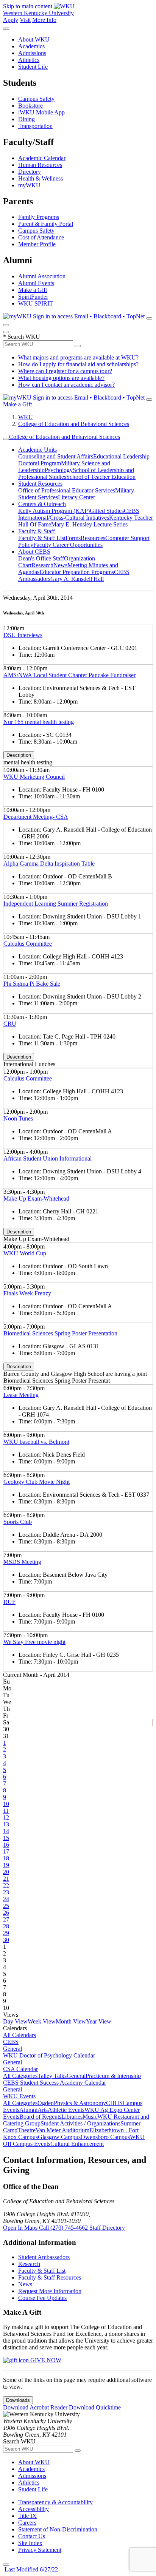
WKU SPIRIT (36, 303)
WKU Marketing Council (34, 777)
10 (6, 1804)
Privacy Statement (40, 2550)
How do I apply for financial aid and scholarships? (78, 364)
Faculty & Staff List (42, 538)
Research (42, 565)
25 (6, 1906)
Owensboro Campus (105, 2137)
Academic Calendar (42, 158)
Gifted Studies (107, 511)
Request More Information (50, 2291)
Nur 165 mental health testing (39, 722)
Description (19, 755)
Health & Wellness (41, 178)
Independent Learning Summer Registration (56, 904)
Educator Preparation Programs (77, 572)
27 (6, 1919)
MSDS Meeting (22, 1562)
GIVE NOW (45, 2360)
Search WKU (22, 337)
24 (6, 1899)
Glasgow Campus (59, 2137)
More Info (44, 20)
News (60, 565)
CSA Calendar (20, 2069)
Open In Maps (21, 2228)
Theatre (27, 2130)
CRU (10, 1024)
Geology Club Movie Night (37, 1482)
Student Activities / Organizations (80, 2123)
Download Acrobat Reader (36, 2407)
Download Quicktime (95, 2407)
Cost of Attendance (41, 237)
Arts (43, 2110)
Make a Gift (33, 290)
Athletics (29, 60)
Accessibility (34, 2509)
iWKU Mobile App (41, 112)
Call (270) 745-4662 (64, 2228)
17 (6, 1851)
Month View (71, 2021)
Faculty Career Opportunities (68, 545)
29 (6, 1933)
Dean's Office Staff (41, 558)
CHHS (114, 2103)
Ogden (46, 2103)
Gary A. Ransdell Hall (77, 579)
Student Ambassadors (44, 2257)
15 (6, 1838)
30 (6, 1940)
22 (6, 1885)
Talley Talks (52, 2076)
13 (6, 1824)
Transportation (35, 126)
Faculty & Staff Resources (50, 2277)
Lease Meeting (21, 1395)
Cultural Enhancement (77, 2144)
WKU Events (19, 2096)
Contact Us (32, 2536)
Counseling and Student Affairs (56, 456)
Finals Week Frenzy (27, 1293)
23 (6, 1892)
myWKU (29, 185)
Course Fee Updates (42, 2298)
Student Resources (40, 484)
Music (90, 2117)
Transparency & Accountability (55, 2502)
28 (6, 1926)
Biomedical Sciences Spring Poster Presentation (60, 1333)
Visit (25, 20)
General (12, 2049)
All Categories (20, 2076)
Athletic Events (66, 2110)
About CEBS (34, 552)
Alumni (28, 2110)
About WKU (34, 39)
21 (6, 1879)
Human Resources (40, 165)
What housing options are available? (61, 378)
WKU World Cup (25, 1253)
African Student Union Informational (48, 1158)
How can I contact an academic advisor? (66, 385)
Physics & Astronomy (80, 2103)
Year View (99, 2021)
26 (6, 1913)
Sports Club (18, 1522)
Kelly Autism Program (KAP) (54, 511)
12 (6, 1817)
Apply (11, 20)
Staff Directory (107, 2228)
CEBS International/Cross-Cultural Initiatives (79, 514)
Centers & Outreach (42, 504)
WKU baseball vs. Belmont (36, 1442)
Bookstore (30, 106)
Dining (27, 119)
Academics (31, 46)
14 (6, 1831)
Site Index (30, 2543)
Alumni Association (42, 276)
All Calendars (19, 2035)
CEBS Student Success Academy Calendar (55, 2083)
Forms (73, 538)
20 (6, 1872)
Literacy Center (76, 497)
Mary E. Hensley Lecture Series (89, 524)
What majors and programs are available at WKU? (78, 357)
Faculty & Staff (37, 531)
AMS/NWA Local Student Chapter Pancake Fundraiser (69, 675)
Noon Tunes (18, 1118)
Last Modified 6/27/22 (30, 2569)
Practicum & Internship (113, 2076)
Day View (15, 2021)
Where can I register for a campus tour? (65, 371)
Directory (30, 172)
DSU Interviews (23, 635)
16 (6, 1845)
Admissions (32, 53)
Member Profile (37, 244)
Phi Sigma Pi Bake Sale (32, 984)
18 (6, 1858)
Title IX (27, 2516)
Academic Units (37, 450)
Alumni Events (36, 283)
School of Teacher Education (101, 477)
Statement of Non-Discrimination (58, 2529)
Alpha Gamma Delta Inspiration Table (49, 864)
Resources (93, 538)
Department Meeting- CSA (36, 817)
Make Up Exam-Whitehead (36, 1198)
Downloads (18, 2400)
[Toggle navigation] (6, 439)
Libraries (72, 2117)
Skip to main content (28, 6)
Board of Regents (40, 2117)
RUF (9, 1602)
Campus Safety (36, 99)
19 (6, 1865)
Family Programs (39, 217)
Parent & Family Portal (46, 224)
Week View (42, 2021)
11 (6, 1811)
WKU (26, 417)
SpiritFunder (33, 297)
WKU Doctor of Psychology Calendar (49, 2055)
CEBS (11, 2042)
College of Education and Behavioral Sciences (74, 424)
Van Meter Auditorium (62, 2130)
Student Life (33, 67)
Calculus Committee (28, 944)
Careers (27, 2523)
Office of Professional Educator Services (67, 490)
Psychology (59, 470)
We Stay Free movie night (34, 1642)
